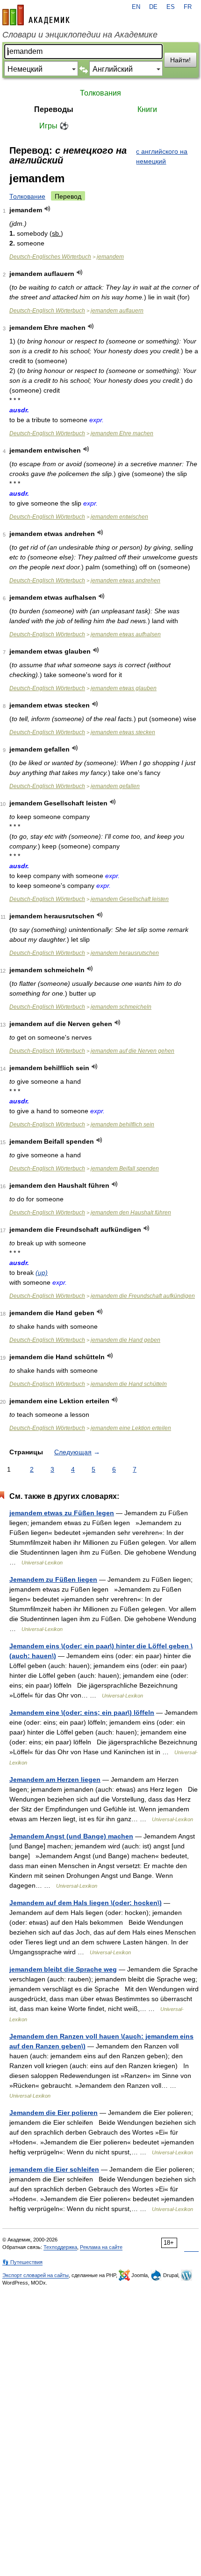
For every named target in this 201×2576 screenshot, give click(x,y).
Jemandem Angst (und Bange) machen (71, 1836)
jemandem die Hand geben (126, 1340)
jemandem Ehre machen (122, 433)
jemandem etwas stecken (123, 732)
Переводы (54, 109)
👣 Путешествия (22, 2262)
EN (136, 7)
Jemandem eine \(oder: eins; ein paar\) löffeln (82, 1712)
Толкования (100, 93)
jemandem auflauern (117, 311)
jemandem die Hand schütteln (129, 1384)
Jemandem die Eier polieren (54, 2113)
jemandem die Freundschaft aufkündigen (143, 1296)
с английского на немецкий (162, 156)
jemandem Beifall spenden (125, 1169)
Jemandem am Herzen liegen (55, 1779)
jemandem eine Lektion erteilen (131, 1428)
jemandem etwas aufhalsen (126, 634)
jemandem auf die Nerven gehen (133, 1051)
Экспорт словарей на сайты (36, 2275)
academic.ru (36, 15)
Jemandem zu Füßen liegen (53, 1579)
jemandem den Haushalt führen (131, 1213)
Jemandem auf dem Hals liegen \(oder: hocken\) (86, 1903)
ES (171, 7)
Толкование (27, 196)
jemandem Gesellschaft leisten (130, 899)
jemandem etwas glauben (124, 688)
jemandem (110, 257)
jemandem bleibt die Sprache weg (63, 1969)
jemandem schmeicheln (121, 1007)
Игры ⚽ (54, 126)
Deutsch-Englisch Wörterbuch (47, 311)
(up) (42, 1273)
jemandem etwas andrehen (126, 581)
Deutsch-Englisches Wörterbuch (50, 257)
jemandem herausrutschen (125, 953)
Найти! (180, 60)
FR (188, 7)
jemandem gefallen (115, 786)
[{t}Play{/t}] (47, 209)
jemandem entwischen (119, 517)
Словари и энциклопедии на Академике (80, 35)
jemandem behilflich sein (122, 1124)
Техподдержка (60, 2247)
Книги (147, 109)
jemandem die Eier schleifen (54, 2169)
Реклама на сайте (101, 2247)
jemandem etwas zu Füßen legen (62, 1513)
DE (153, 7)
